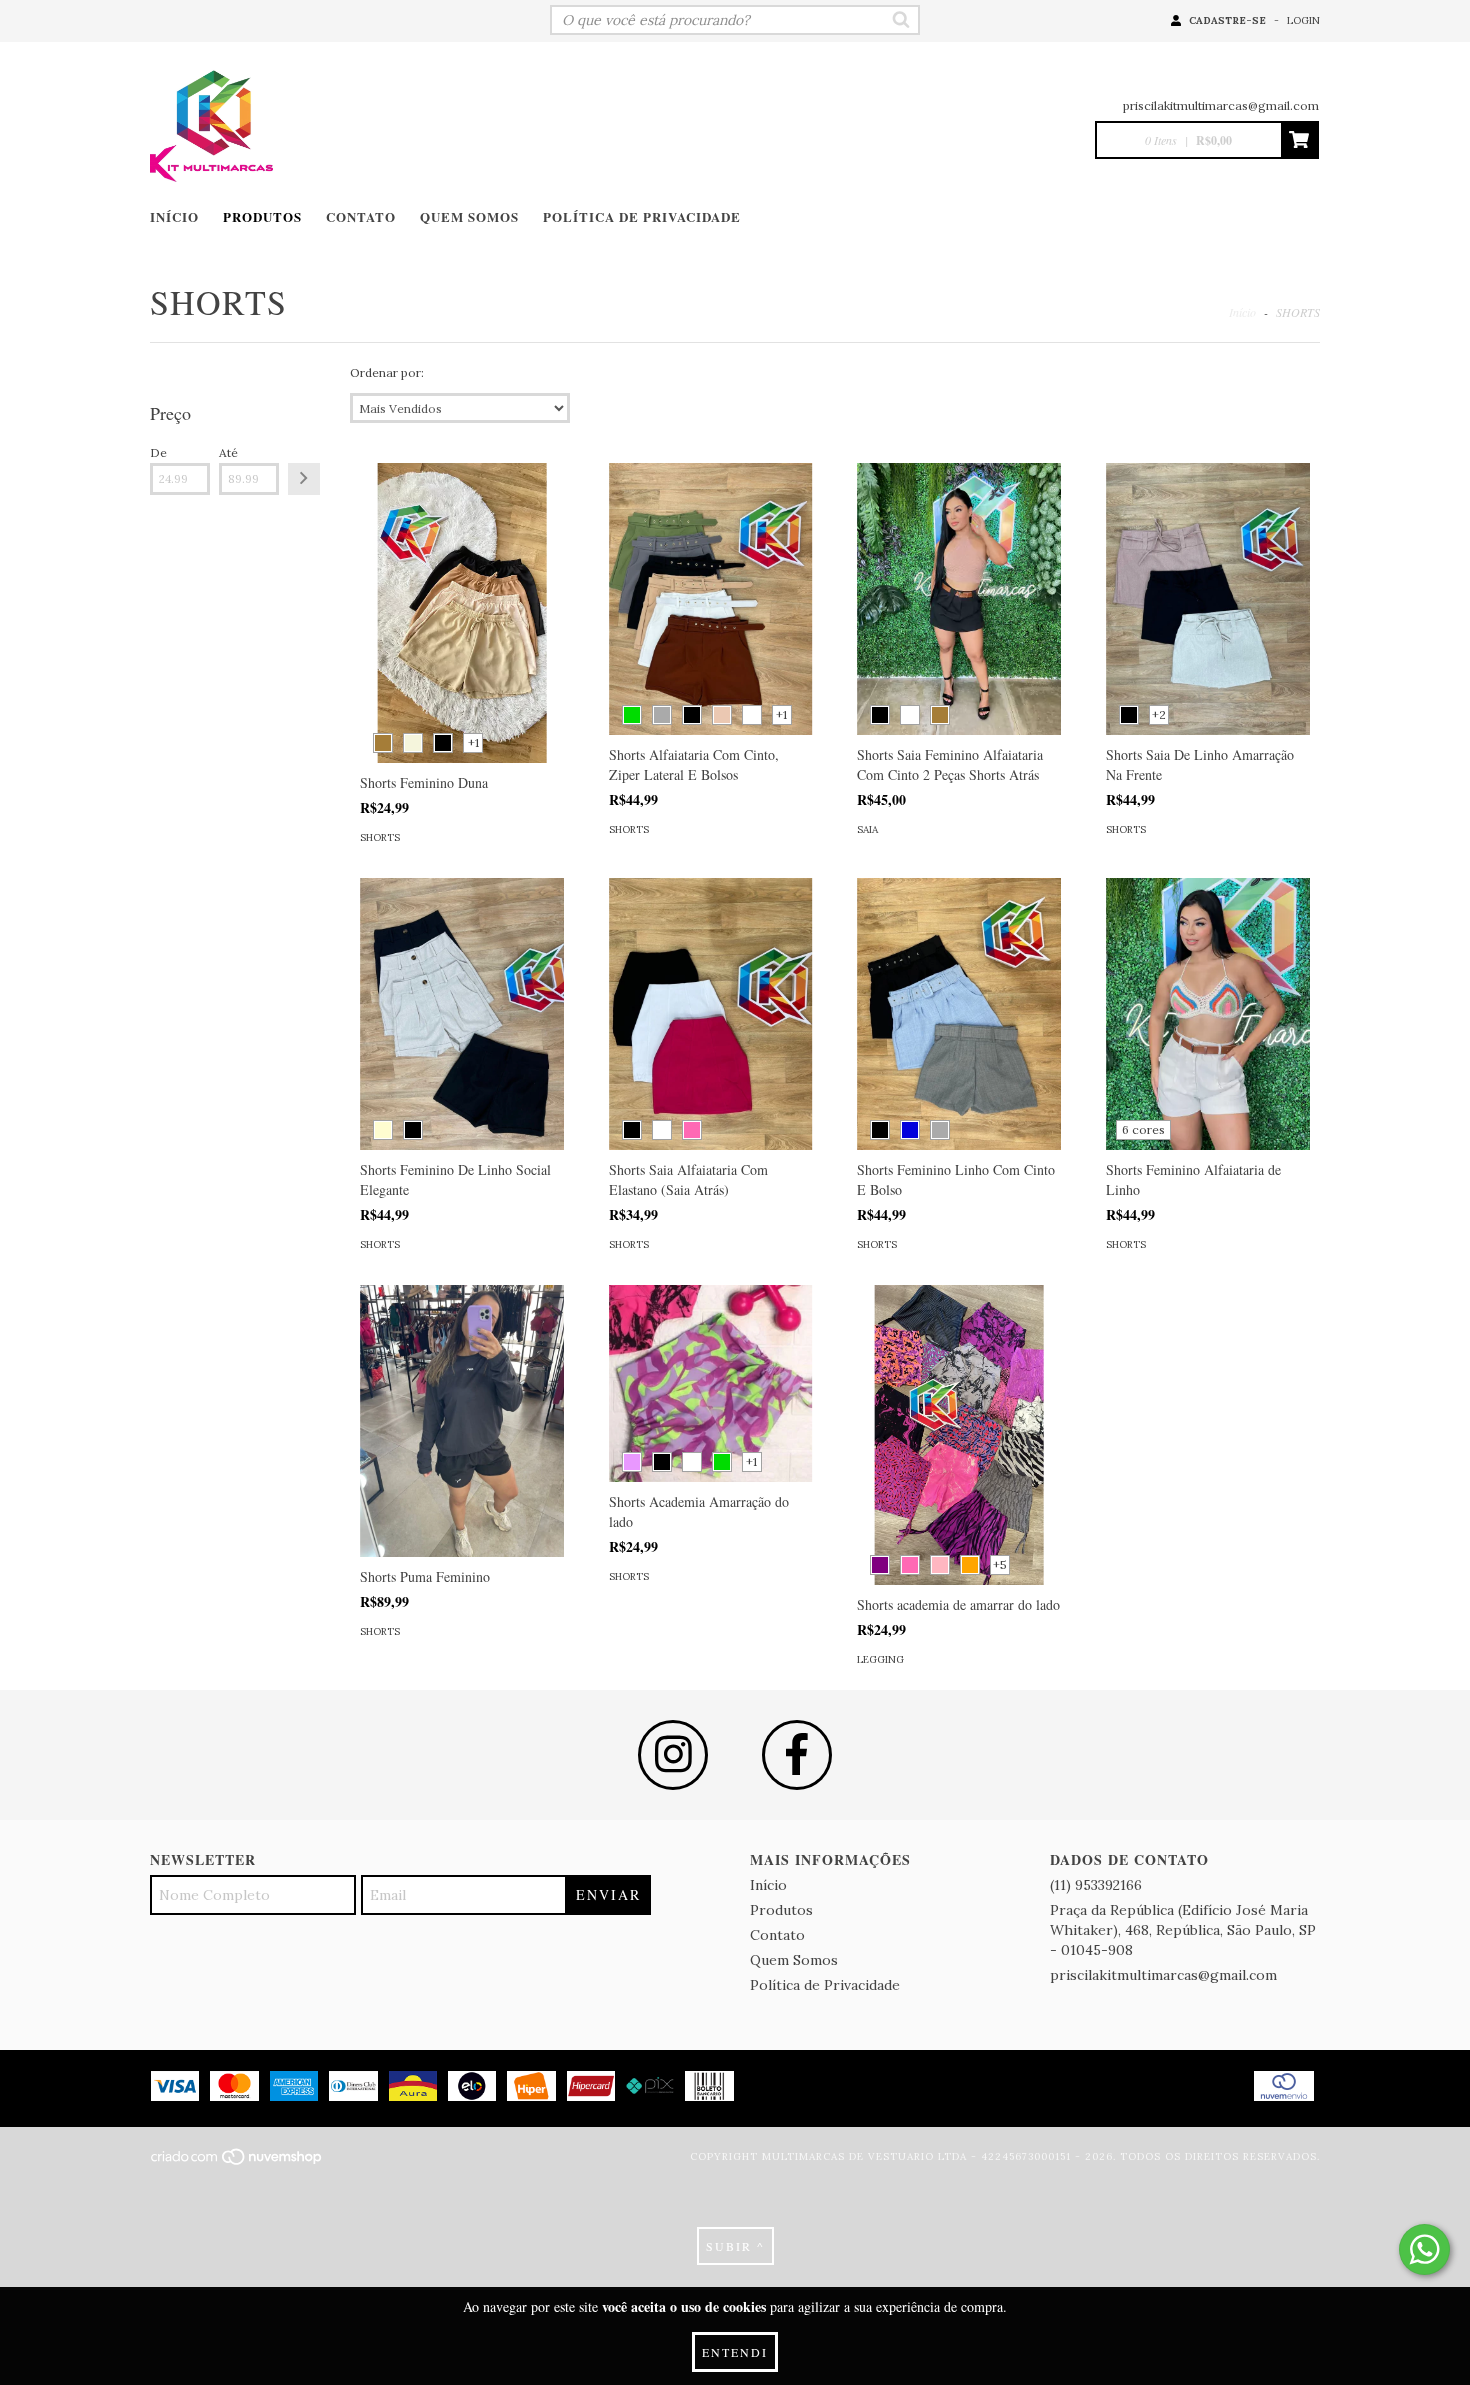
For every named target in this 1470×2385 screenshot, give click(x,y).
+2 (1159, 714)
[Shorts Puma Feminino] (462, 1421)
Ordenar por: (387, 372)
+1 (473, 742)
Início (174, 216)
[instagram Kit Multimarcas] (673, 1755)
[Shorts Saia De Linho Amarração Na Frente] (1208, 599)
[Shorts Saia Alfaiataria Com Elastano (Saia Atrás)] (711, 1014)
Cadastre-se (1227, 20)
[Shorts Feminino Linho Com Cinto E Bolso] (959, 1014)
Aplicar (304, 479)
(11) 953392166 (1096, 1885)
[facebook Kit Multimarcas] (797, 1755)
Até (228, 452)
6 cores (1143, 1129)
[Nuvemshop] (237, 2162)
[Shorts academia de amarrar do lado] (959, 1466)
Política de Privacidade (642, 216)
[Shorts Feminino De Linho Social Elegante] (462, 1014)
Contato (361, 216)
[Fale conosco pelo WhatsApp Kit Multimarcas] (1424, 2249)
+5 (1000, 1564)
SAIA (867, 829)
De (158, 452)
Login (1303, 20)
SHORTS (380, 837)
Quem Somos (469, 216)
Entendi (735, 2352)
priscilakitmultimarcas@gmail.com (1221, 105)
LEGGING (880, 1659)
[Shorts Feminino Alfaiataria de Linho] (1208, 1014)
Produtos (262, 216)
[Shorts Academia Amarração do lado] (711, 1383)
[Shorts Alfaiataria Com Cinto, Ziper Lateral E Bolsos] (711, 599)
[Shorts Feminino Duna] (462, 644)
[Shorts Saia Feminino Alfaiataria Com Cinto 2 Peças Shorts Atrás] (959, 599)
